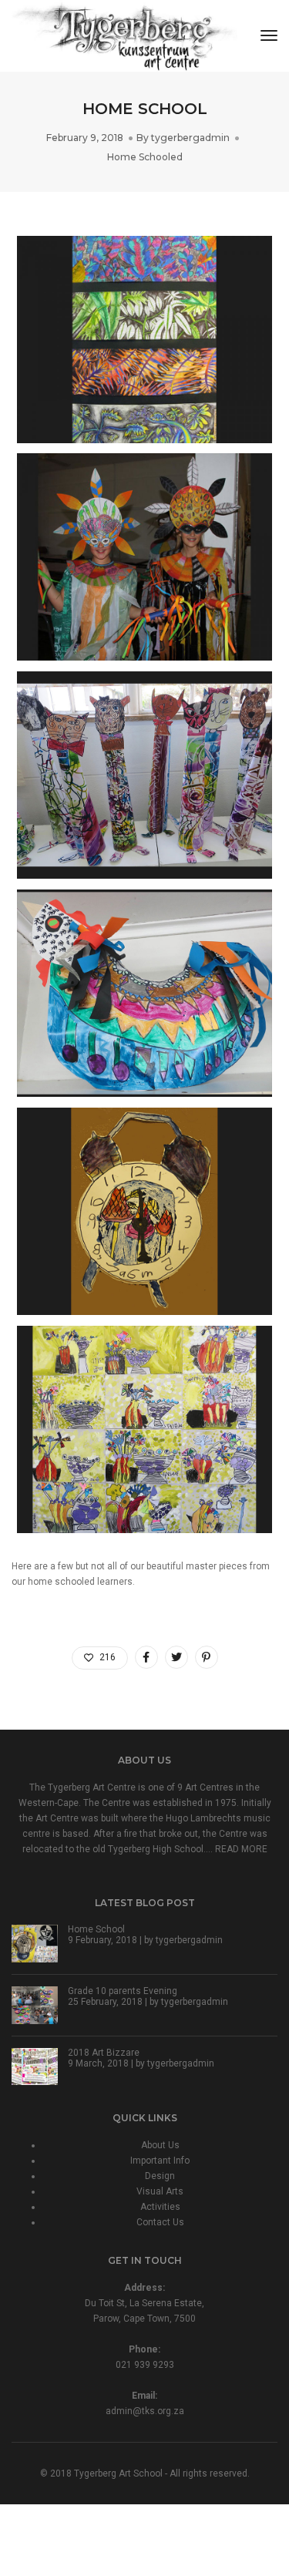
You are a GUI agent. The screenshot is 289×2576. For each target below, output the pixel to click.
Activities (160, 2207)
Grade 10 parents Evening (123, 1991)
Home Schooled (145, 157)
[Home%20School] (146, 1657)
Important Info (160, 2161)
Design (160, 2176)
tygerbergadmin (190, 138)
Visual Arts (160, 2191)
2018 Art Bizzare (104, 2053)
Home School (96, 1929)
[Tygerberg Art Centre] (124, 35)
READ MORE (241, 1849)
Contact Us (160, 2222)
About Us (160, 2145)
